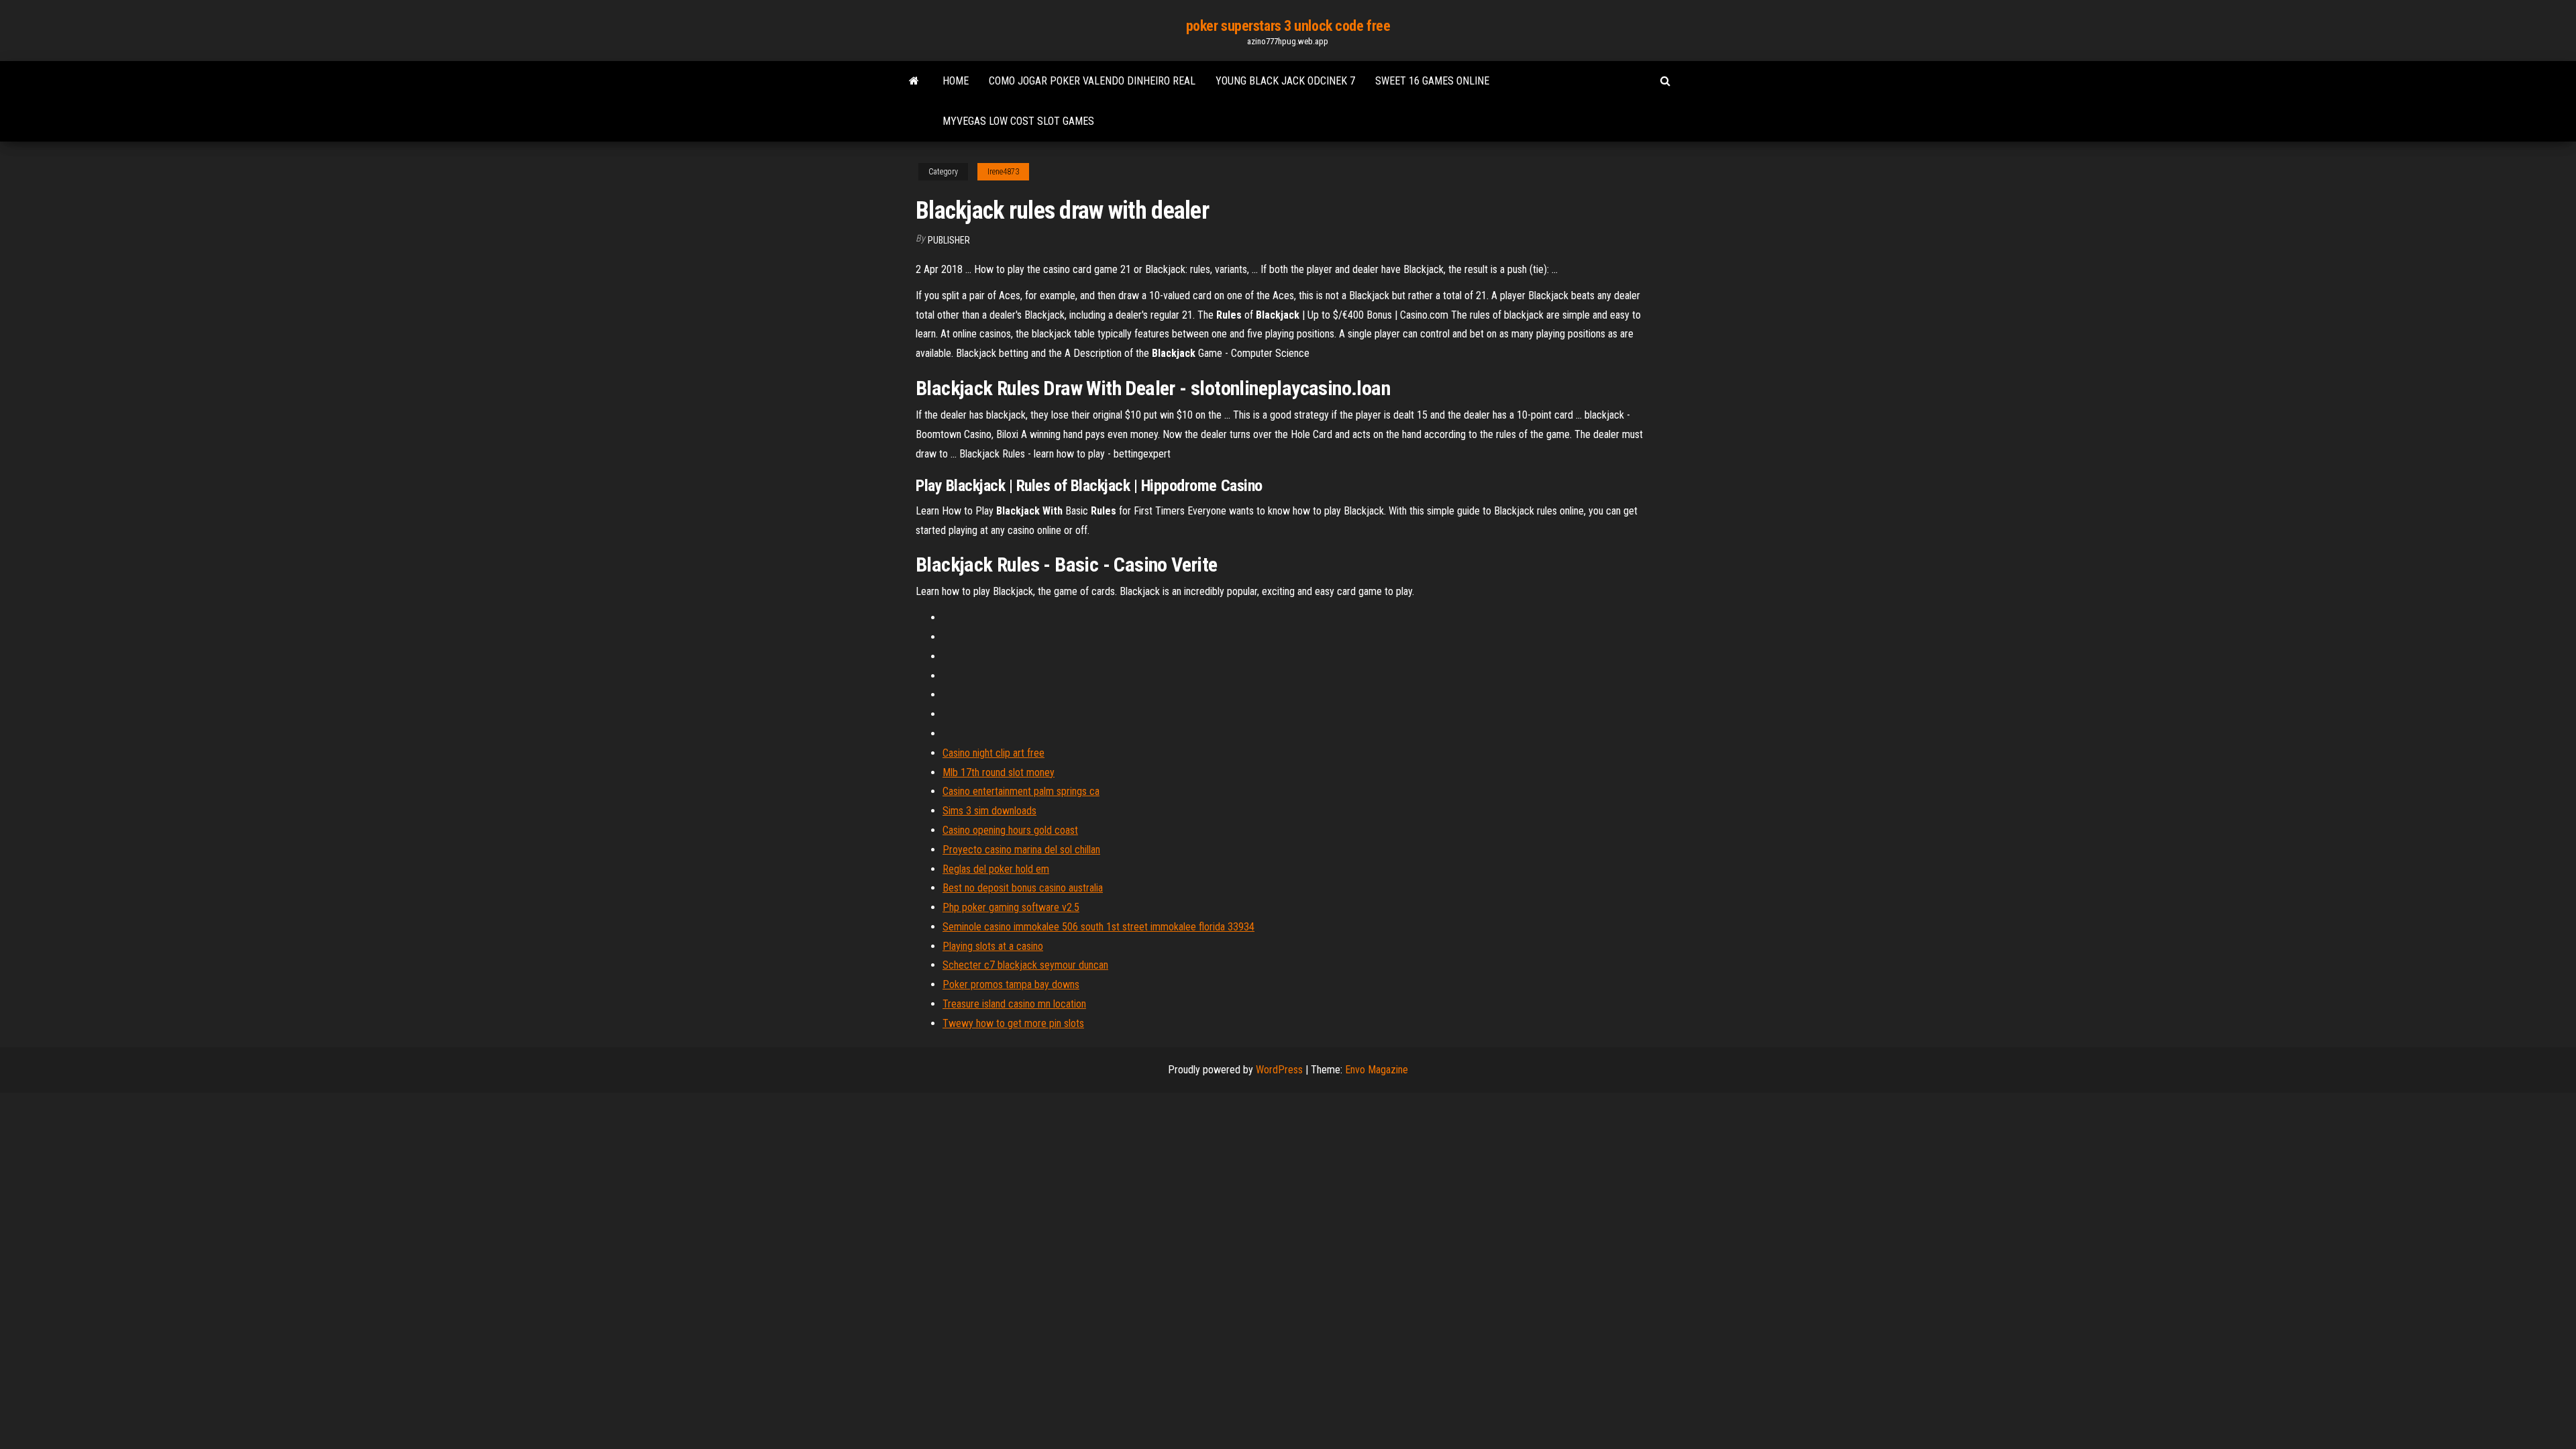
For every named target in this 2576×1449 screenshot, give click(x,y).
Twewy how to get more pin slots (1013, 1023)
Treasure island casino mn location (1014, 1004)
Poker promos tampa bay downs (1011, 984)
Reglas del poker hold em (996, 869)
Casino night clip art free (994, 753)
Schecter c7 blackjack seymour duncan (1025, 965)
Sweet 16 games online (1432, 81)
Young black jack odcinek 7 (1285, 81)
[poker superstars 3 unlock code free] (914, 81)
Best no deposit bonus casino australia (1023, 888)
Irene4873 (1003, 172)
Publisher (949, 240)
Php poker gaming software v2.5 (1011, 907)
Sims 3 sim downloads (989, 811)
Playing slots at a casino (993, 946)
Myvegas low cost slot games (1018, 121)
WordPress (1279, 1070)
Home (956, 81)
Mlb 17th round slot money (999, 772)
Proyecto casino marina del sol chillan (1021, 850)
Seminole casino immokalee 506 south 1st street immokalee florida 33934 (1098, 927)
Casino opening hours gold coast (1010, 830)
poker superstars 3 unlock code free (1288, 26)
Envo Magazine (1377, 1070)
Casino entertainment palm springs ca (1021, 791)
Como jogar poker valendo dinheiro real (1092, 81)
